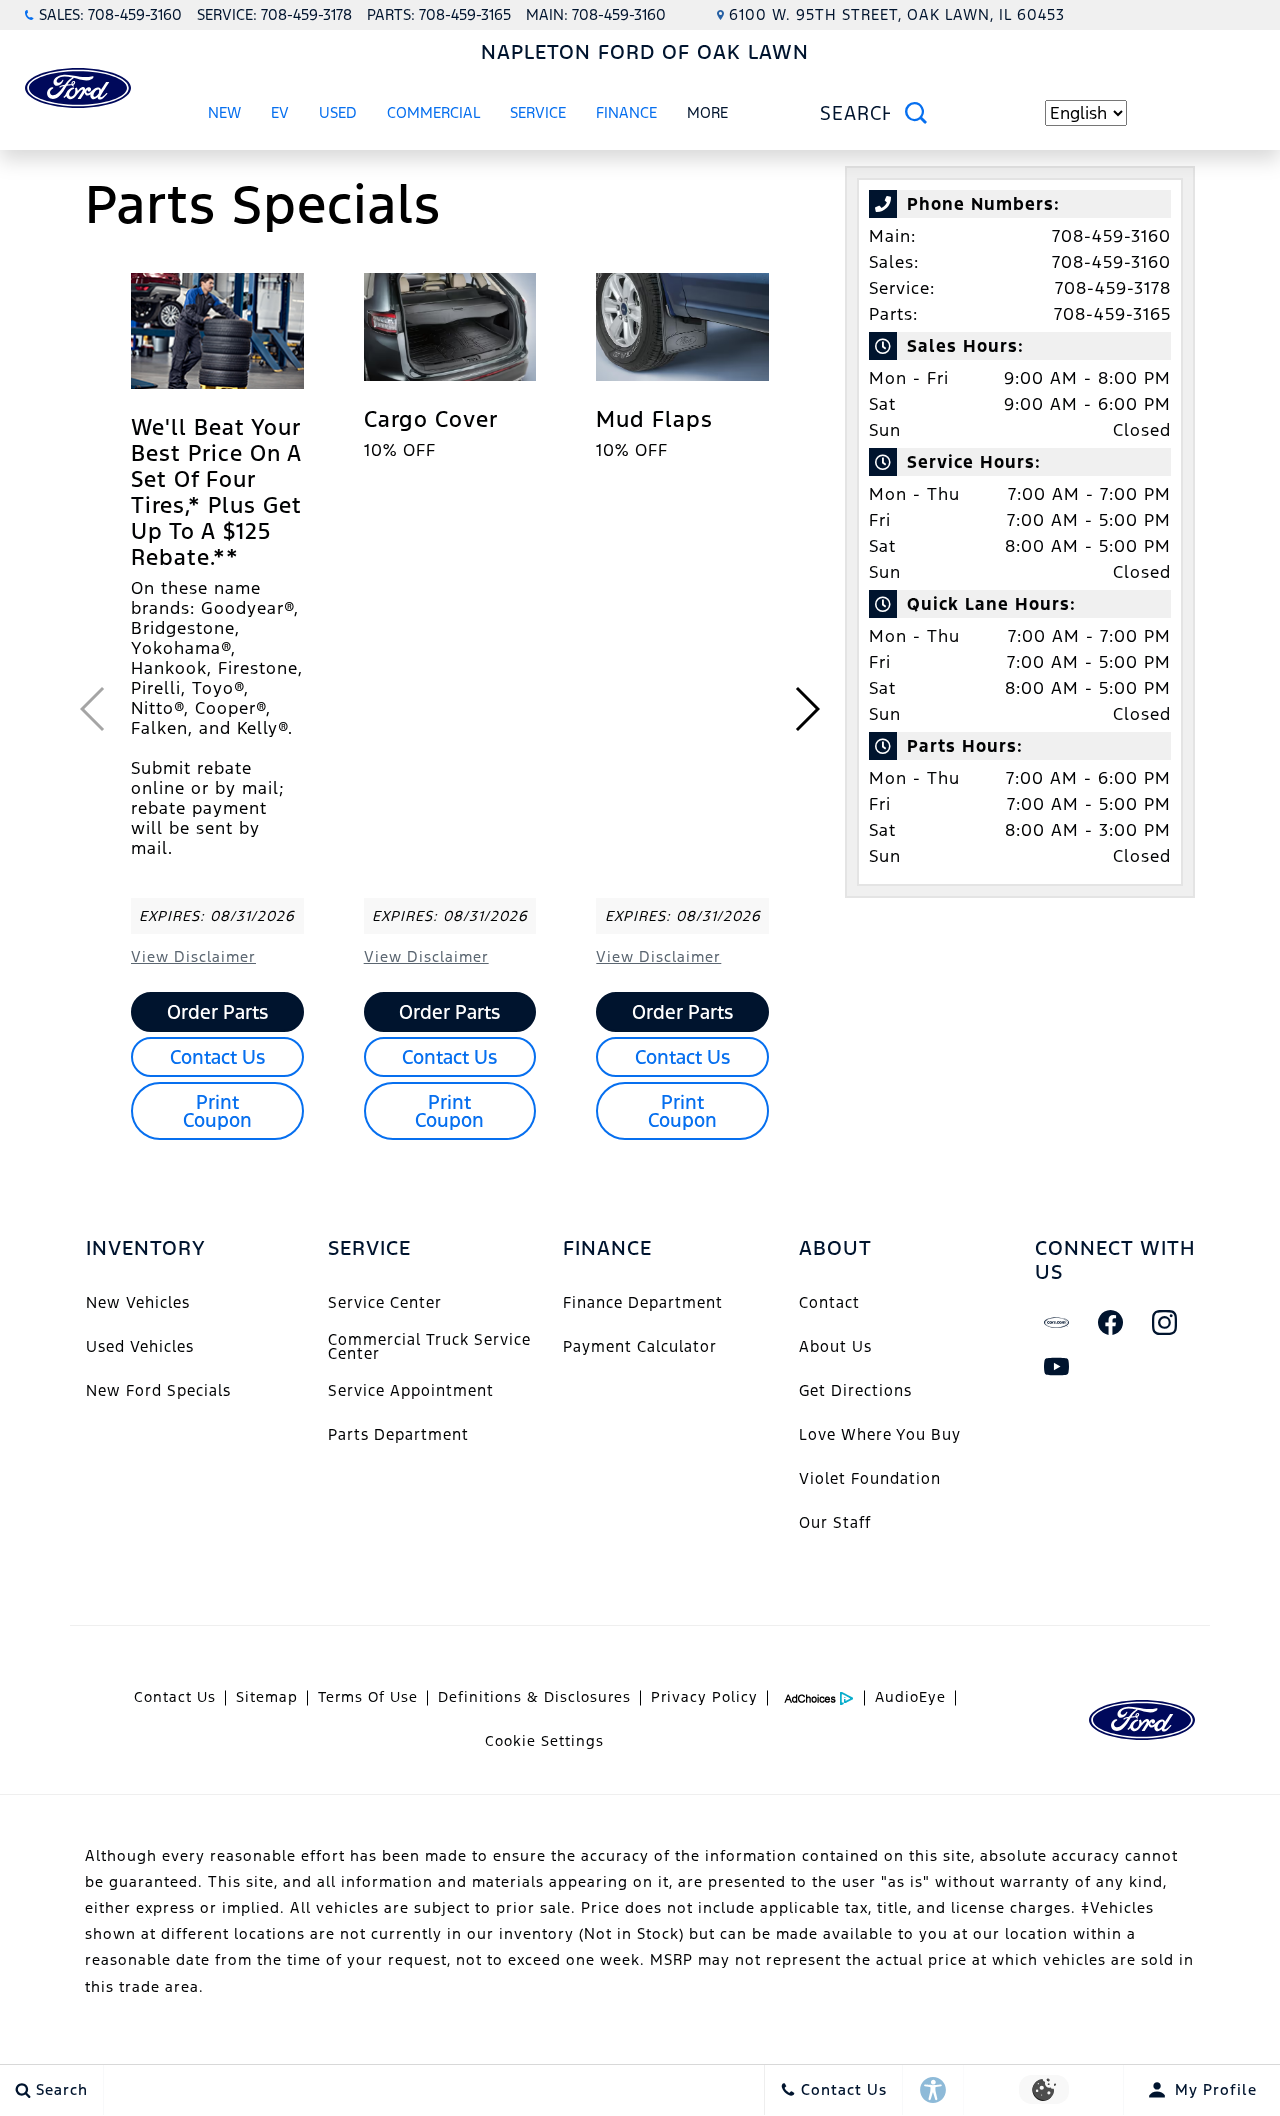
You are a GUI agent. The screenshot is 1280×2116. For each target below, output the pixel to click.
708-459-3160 (1111, 236)
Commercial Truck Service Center (429, 1346)
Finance (626, 112)
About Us (835, 1346)
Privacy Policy (704, 1697)
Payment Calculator (640, 1346)
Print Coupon (217, 1111)
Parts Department (398, 1434)
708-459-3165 (1112, 314)
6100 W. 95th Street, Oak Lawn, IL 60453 (897, 14)
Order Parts (217, 1012)
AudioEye (910, 1697)
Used (338, 112)
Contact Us (217, 1057)
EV (280, 112)
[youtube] (1057, 1367)
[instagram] (1165, 1323)
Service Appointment (411, 1390)
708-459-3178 (1113, 288)
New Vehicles (138, 1302)
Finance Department (643, 1302)
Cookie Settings (544, 1741)
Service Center (385, 1302)
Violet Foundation (870, 1478)
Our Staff (835, 1522)
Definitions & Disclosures (534, 1697)
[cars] (1057, 1323)
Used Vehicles (140, 1346)
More (708, 116)
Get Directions (855, 1390)
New (224, 112)
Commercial (433, 112)
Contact (829, 1302)
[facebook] (1111, 1323)
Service (538, 112)
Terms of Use (368, 1697)
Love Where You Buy (880, 1434)
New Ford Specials (158, 1390)
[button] (806, 709)
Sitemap (267, 1697)
